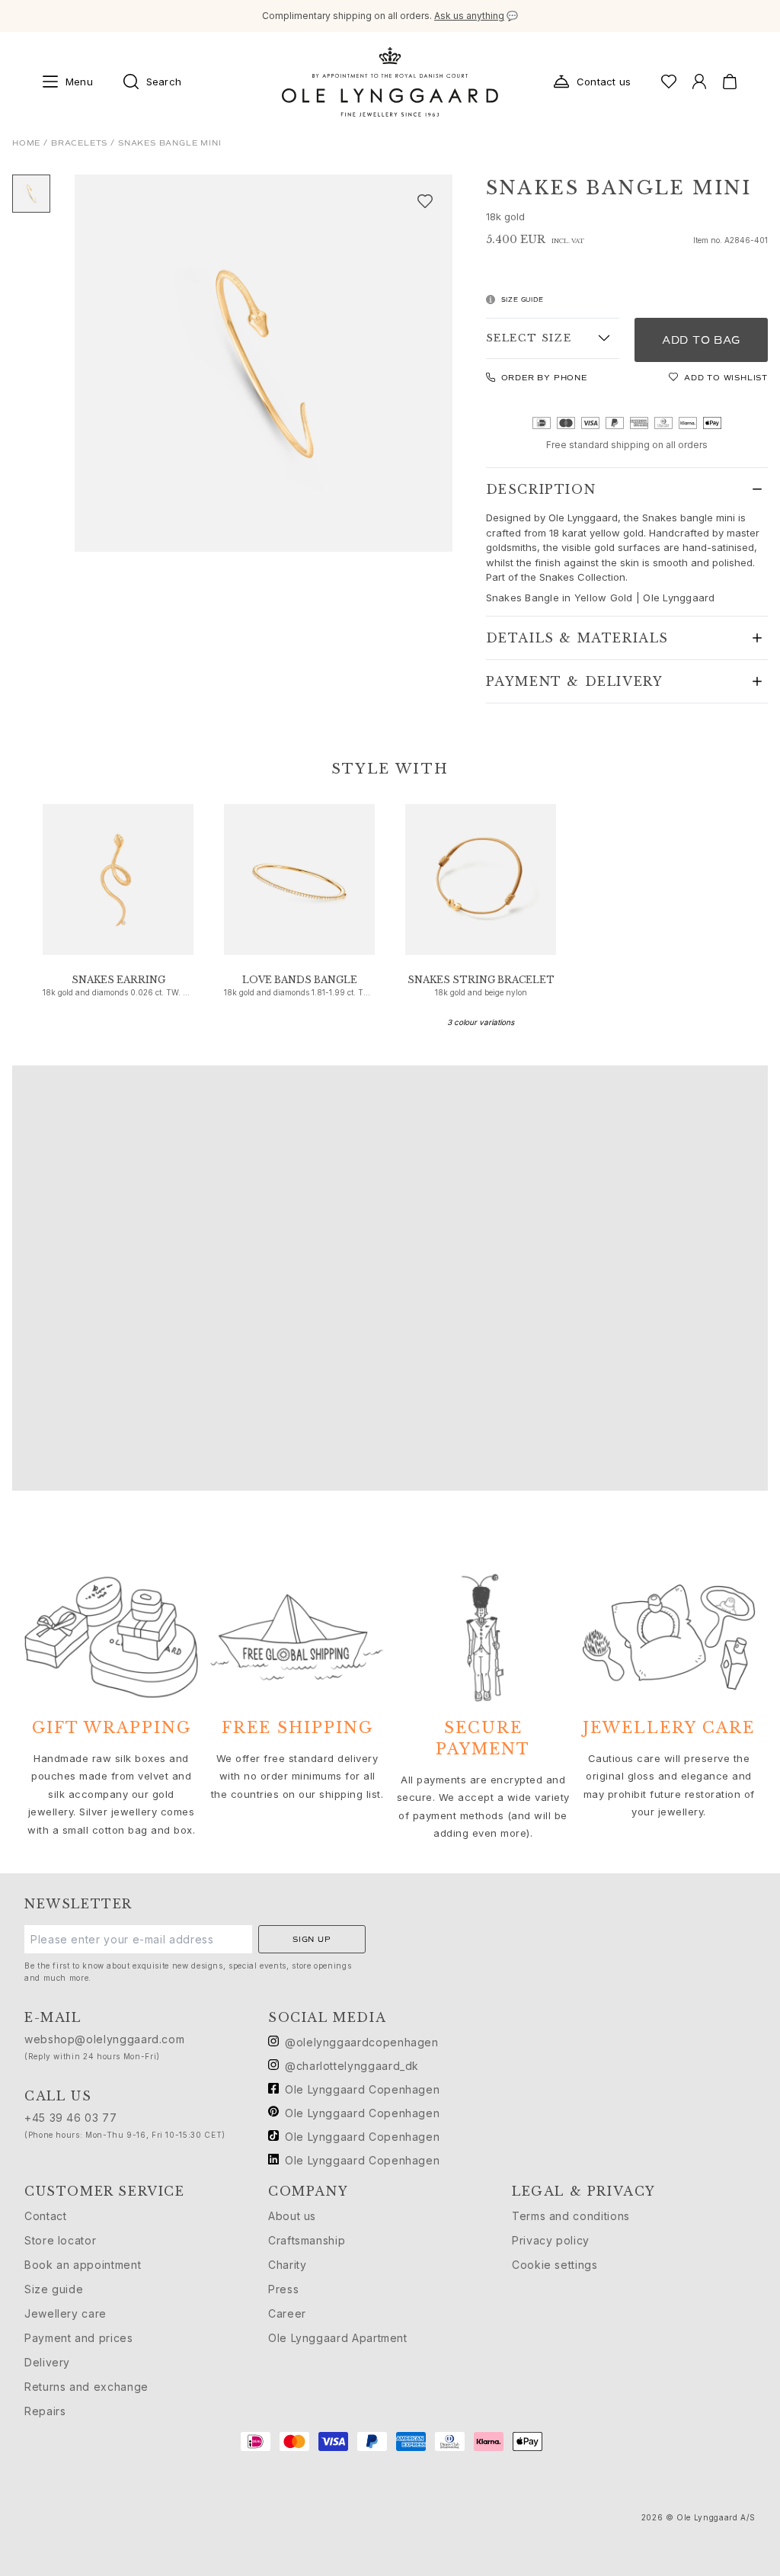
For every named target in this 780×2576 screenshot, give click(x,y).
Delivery (47, 2362)
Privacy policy (551, 2240)
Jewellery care (66, 2313)
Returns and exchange (86, 2387)
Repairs (45, 2411)
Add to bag (701, 340)
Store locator (60, 2240)
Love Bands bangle (300, 980)
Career (287, 2313)
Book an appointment (83, 2265)
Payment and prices (79, 2338)
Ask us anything (469, 16)
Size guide (54, 2289)
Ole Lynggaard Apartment (338, 2338)
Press (283, 2289)
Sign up (312, 1939)
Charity (287, 2265)
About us (292, 2216)
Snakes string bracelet (481, 980)
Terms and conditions (571, 2216)
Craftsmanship (307, 2240)
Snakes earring (118, 980)
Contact (45, 2216)
